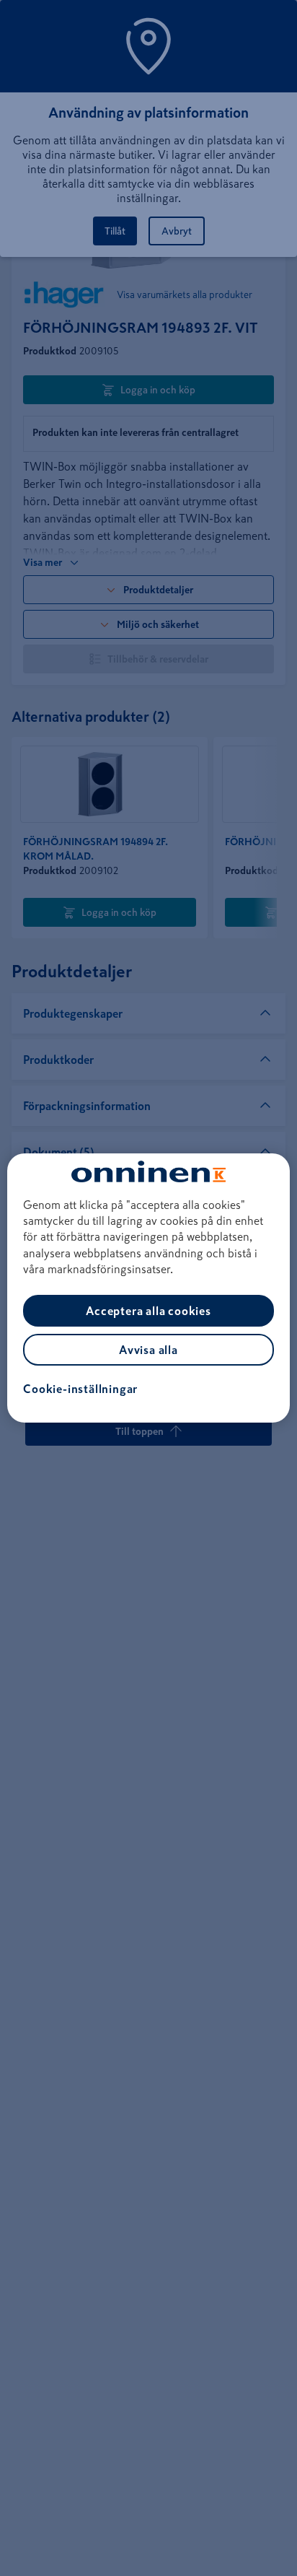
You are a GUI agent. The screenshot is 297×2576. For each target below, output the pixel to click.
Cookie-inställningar (80, 1389)
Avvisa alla (148, 1350)
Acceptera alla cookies (148, 1311)
